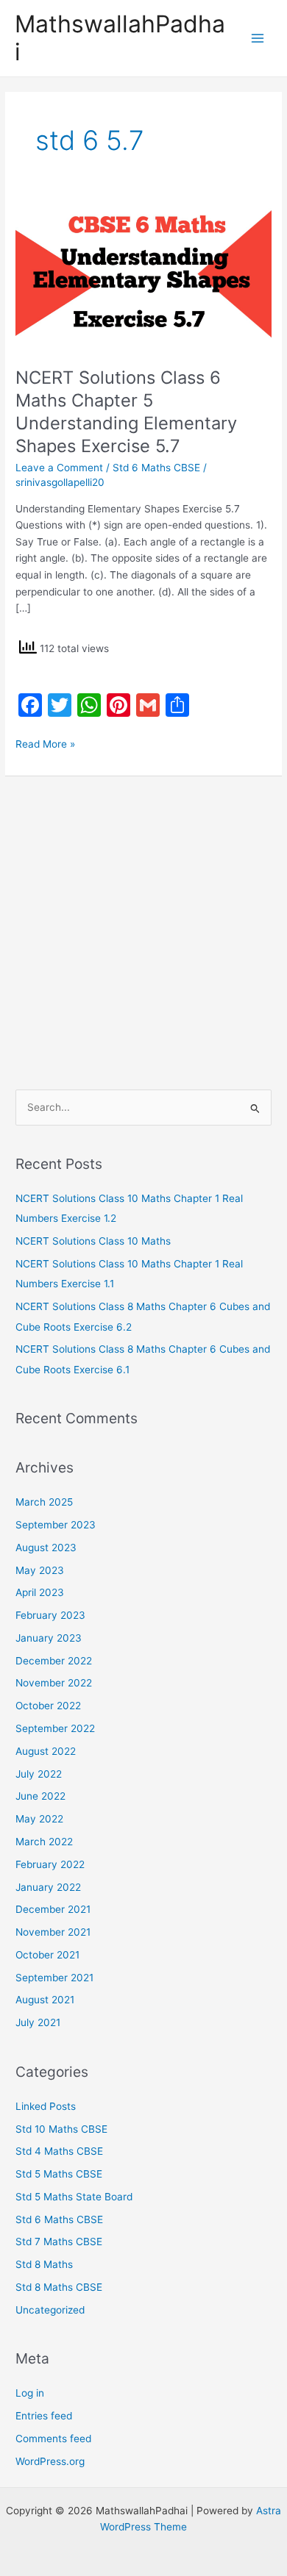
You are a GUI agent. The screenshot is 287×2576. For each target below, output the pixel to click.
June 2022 (40, 1796)
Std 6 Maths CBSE (156, 468)
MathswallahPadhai (120, 38)
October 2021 (47, 1955)
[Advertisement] (143, 926)
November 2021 (53, 1932)
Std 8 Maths (44, 2264)
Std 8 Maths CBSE (59, 2287)
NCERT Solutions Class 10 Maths (93, 1241)
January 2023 (49, 1638)
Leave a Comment (59, 468)
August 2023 (46, 1548)
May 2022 (39, 1819)
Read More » (45, 743)
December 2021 (53, 1909)
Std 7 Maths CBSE (59, 2242)
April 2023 (40, 1592)
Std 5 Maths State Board (74, 2197)
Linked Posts (46, 2106)
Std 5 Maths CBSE (59, 2174)
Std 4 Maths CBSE (59, 2151)
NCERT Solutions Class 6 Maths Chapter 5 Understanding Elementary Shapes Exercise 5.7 (126, 411)
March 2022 (44, 1842)
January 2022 (48, 1887)
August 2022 (46, 1751)
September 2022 (55, 1728)
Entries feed (44, 2416)
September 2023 (56, 1525)
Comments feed (53, 2439)
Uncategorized (50, 2310)
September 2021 (54, 1978)
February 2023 (50, 1615)
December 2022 (54, 1661)
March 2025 (44, 1502)
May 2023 (40, 1570)
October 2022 (48, 1706)
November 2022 (54, 1683)
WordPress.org (50, 2461)
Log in (30, 2393)
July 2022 (39, 1774)
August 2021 (45, 2000)
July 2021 (38, 2022)
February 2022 (50, 1864)
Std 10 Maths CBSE (61, 2129)
